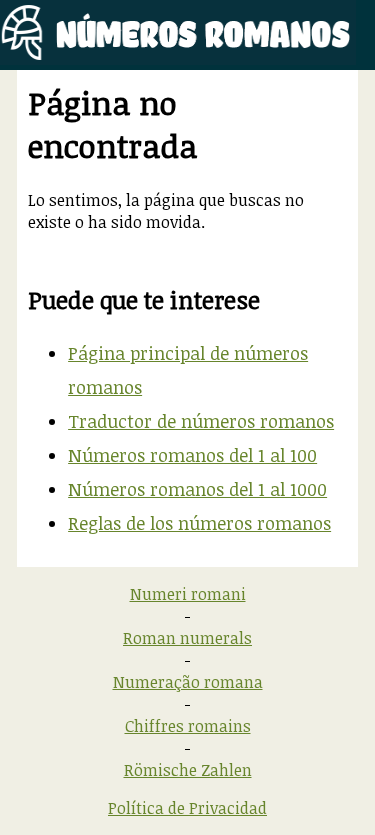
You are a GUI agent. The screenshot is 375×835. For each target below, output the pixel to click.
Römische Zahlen (188, 770)
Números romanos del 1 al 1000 (197, 489)
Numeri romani (188, 594)
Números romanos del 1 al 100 (192, 455)
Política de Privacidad (187, 808)
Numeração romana (188, 682)
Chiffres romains (188, 726)
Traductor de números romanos (201, 421)
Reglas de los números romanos (199, 523)
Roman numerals (187, 638)
